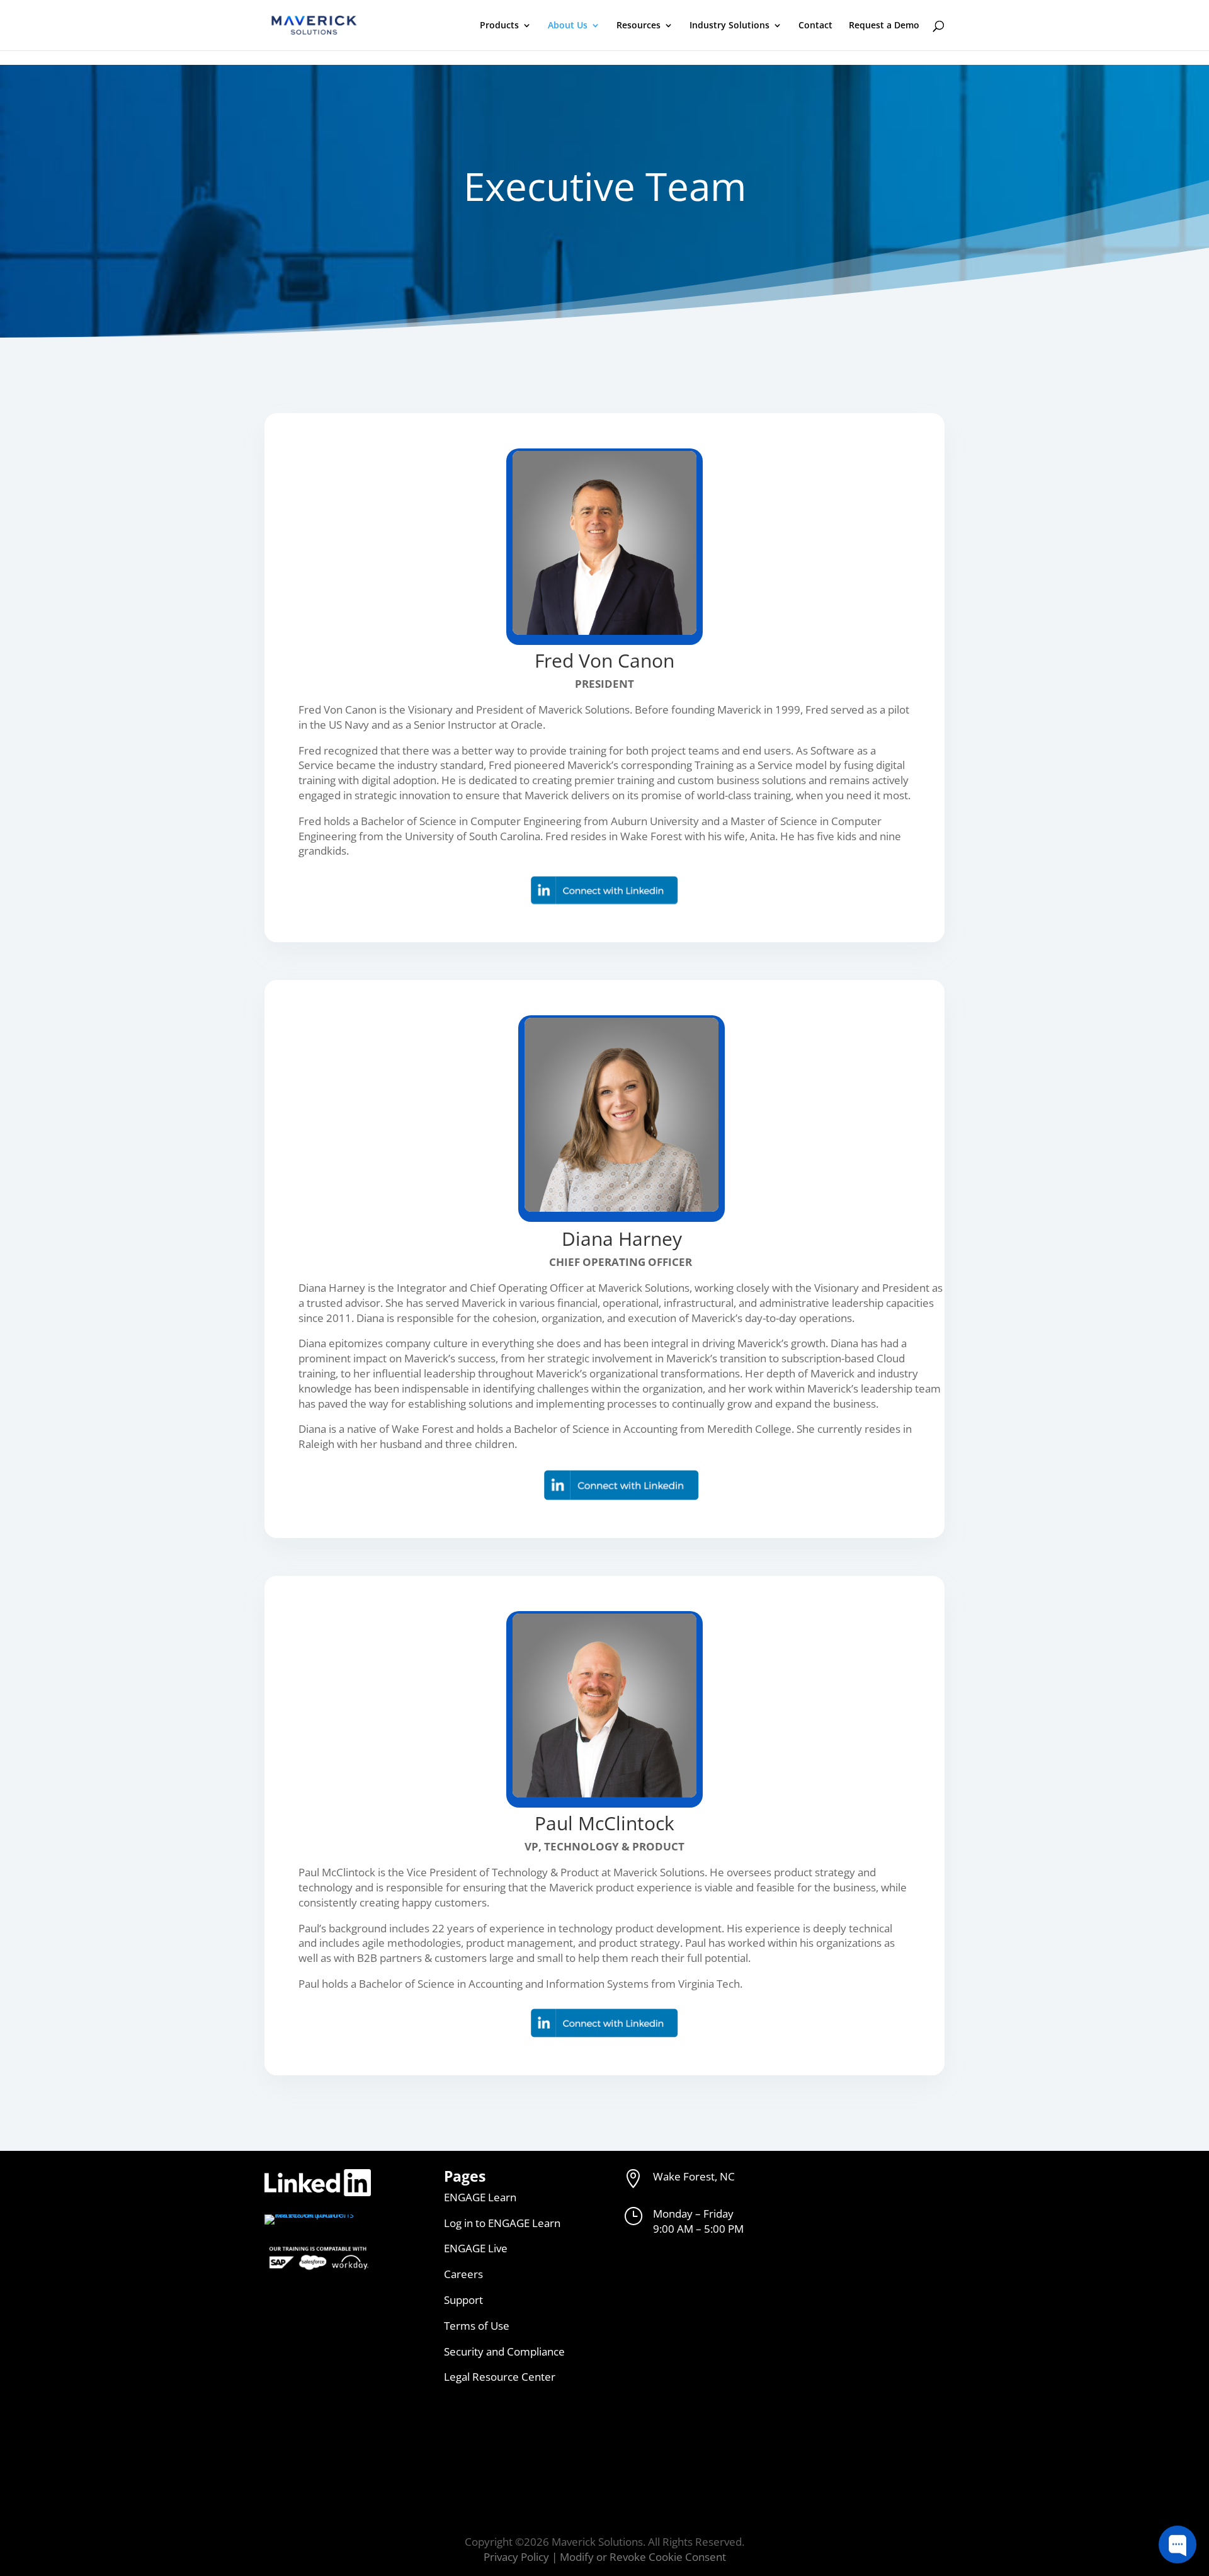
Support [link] (463, 2300)
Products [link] (499, 26)
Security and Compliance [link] (504, 2351)
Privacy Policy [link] (516, 2557)
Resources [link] (639, 26)
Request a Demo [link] (884, 26)
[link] (314, 24)
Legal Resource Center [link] (500, 2377)
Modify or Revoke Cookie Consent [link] (643, 2557)
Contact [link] (815, 26)
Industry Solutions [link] (729, 26)
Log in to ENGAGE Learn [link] (502, 2223)
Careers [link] (463, 2274)
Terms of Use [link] (477, 2326)
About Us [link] (568, 26)
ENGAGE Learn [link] (480, 2197)
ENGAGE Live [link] (476, 2248)
